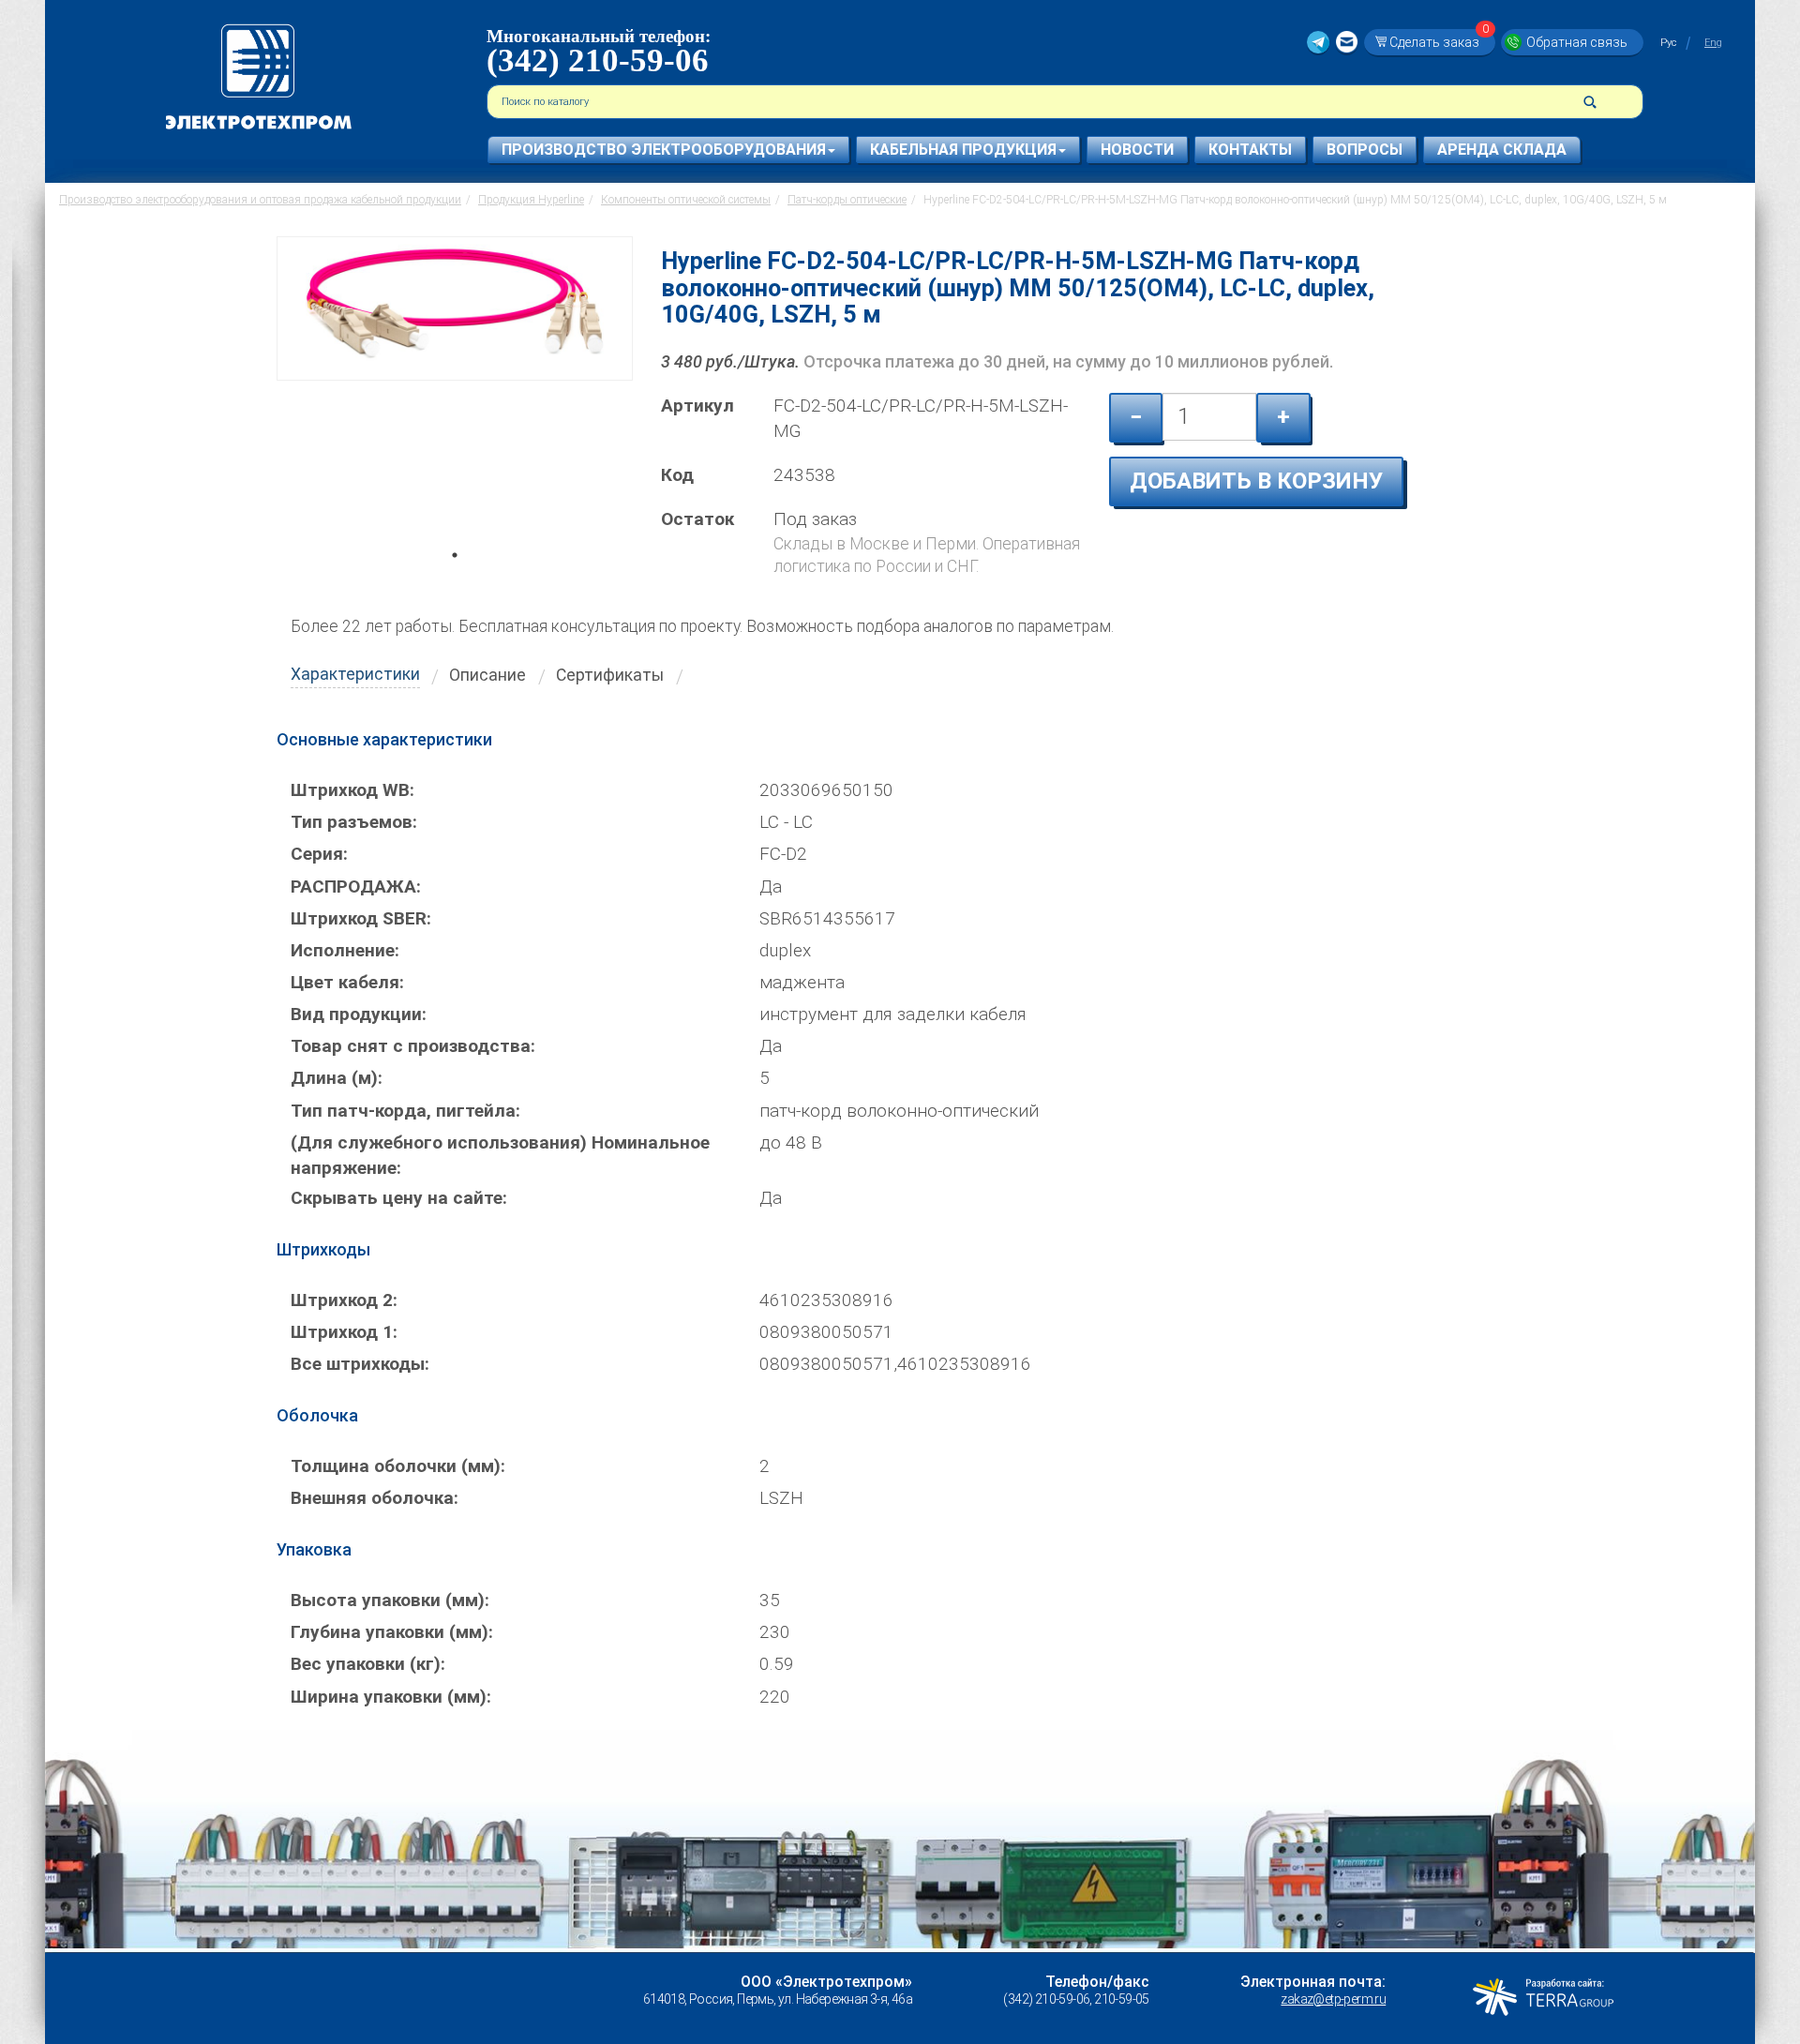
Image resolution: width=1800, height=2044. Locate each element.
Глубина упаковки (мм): (392, 1632)
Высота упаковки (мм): (390, 1600)
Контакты (1250, 150)
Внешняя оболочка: (375, 1498)
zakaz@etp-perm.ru (1333, 1999)
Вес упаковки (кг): (368, 1664)
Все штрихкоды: (360, 1364)
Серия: (319, 854)
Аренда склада (1502, 150)
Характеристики (355, 674)
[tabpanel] (455, 400)
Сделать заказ (1439, 42)
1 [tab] (455, 581)
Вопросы (1365, 150)
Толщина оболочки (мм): (398, 1466)
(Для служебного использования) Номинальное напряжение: (500, 1155)
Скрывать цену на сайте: (399, 1198)
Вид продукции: (359, 1014)
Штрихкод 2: (344, 1300)
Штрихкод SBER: (361, 918)
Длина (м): (337, 1078)
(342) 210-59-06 (598, 60)
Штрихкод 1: (344, 1332)
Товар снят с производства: (413, 1046)
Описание (487, 675)
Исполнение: (345, 950)
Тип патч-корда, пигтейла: (405, 1111)
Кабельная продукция (963, 150)
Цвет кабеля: (347, 982)
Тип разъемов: (354, 822)
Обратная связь (1577, 42)
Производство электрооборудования (664, 150)
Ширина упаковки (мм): (391, 1697)
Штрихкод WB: (352, 790)
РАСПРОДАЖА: (356, 887)
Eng (1713, 43)
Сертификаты (610, 675)
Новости (1137, 150)
